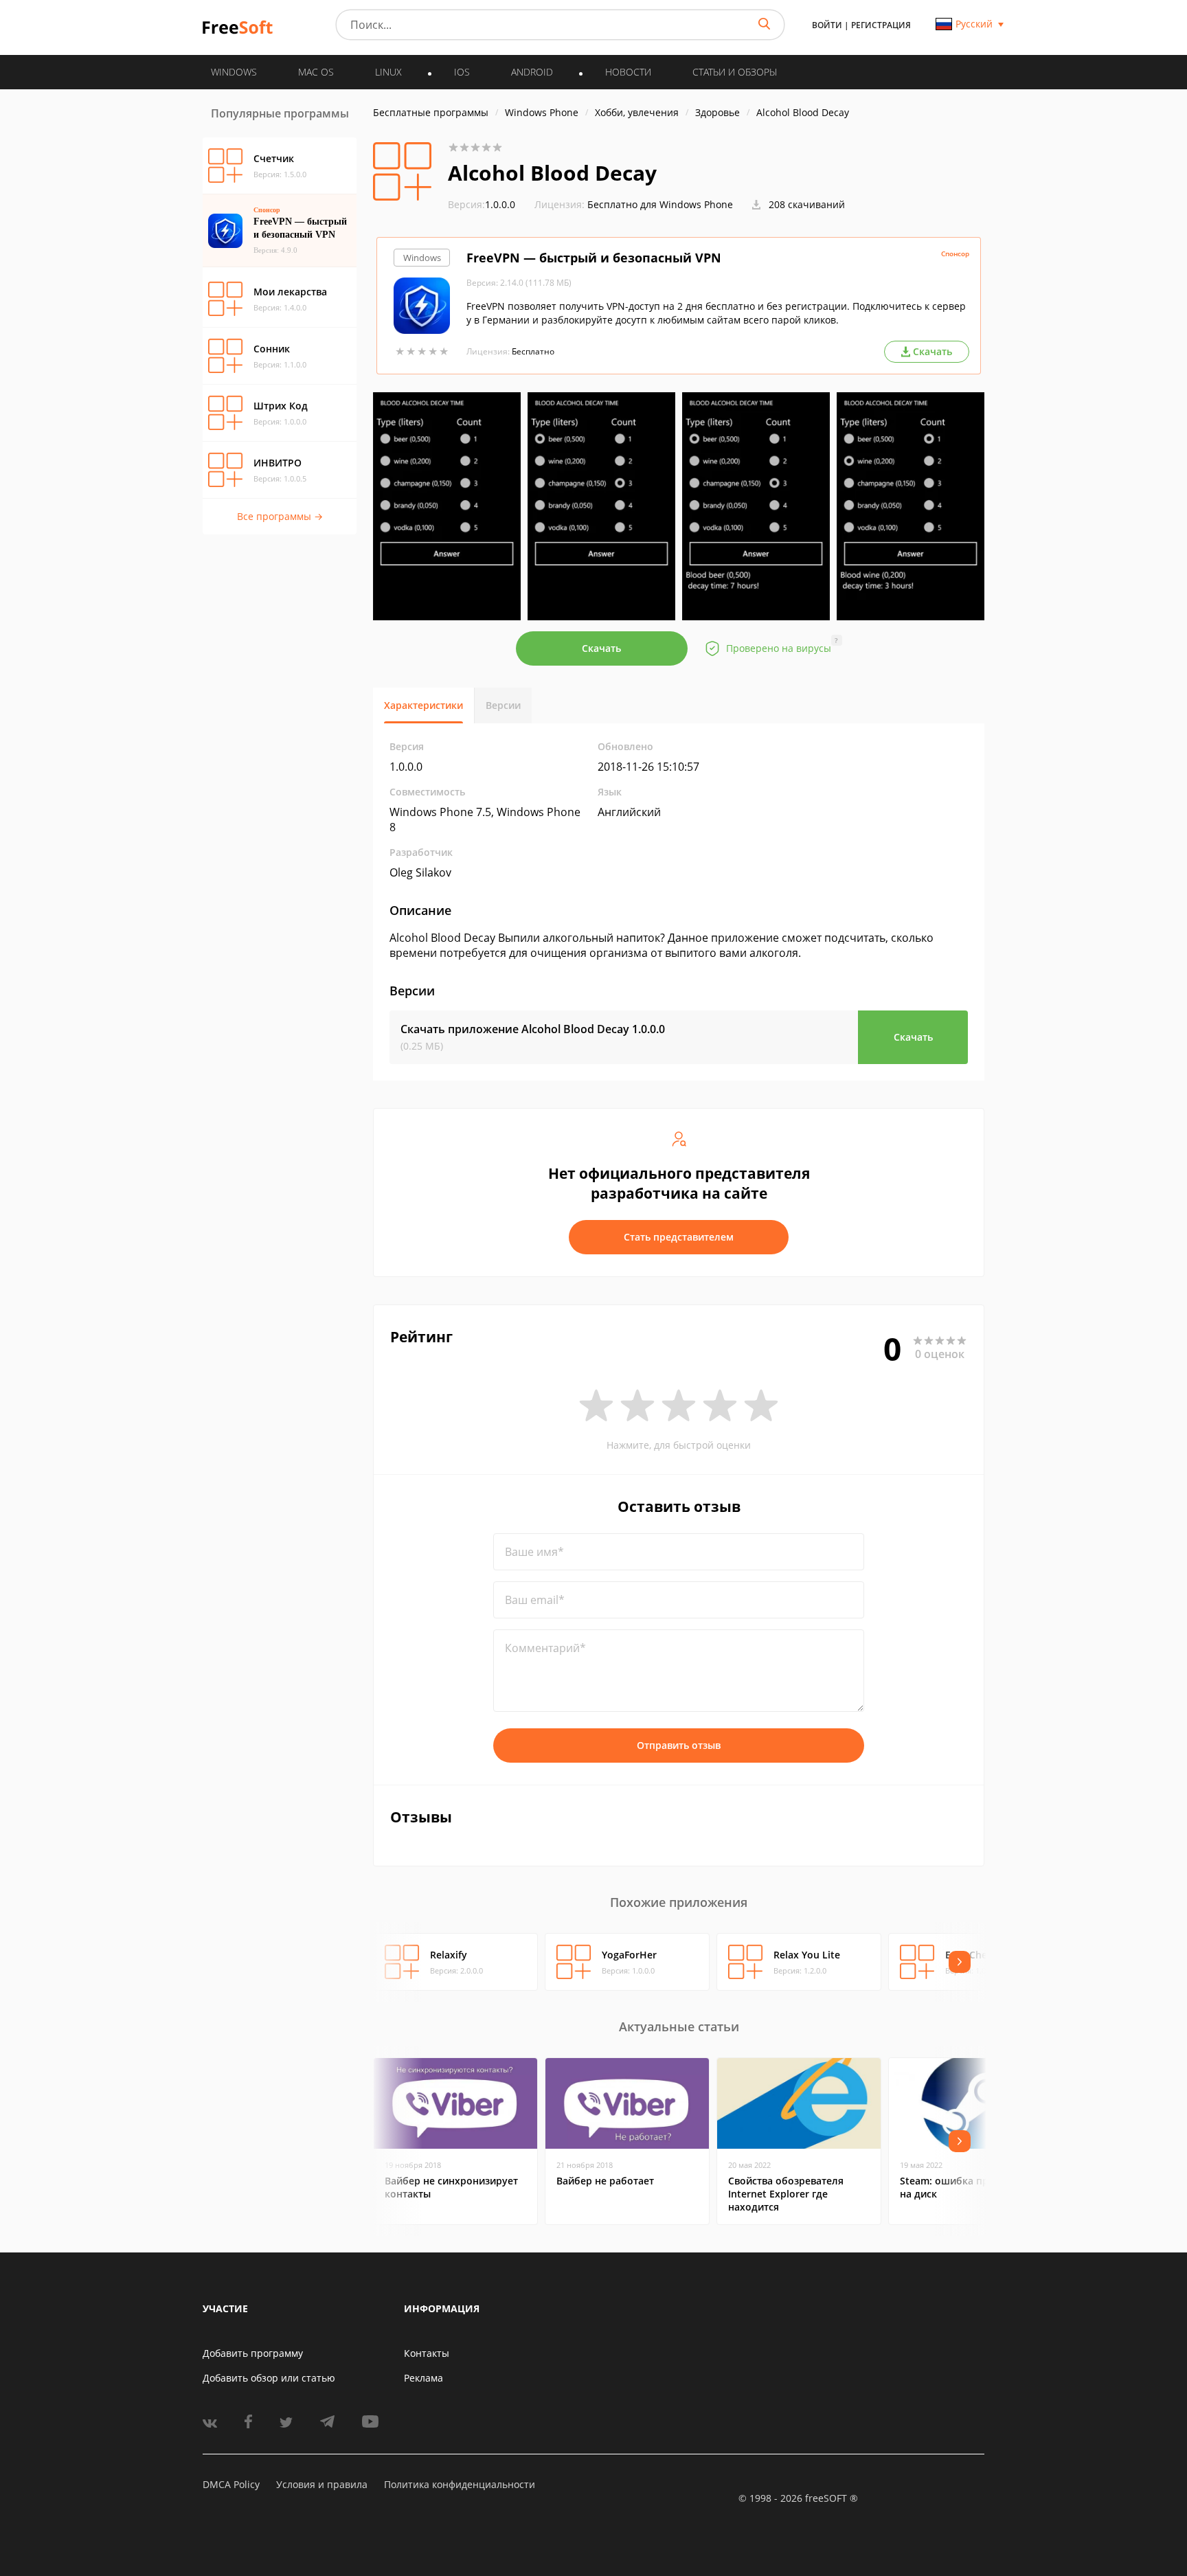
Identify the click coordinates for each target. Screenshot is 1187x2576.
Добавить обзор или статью (269, 2378)
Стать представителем (679, 1237)
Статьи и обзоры (735, 72)
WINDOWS (234, 72)
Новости (628, 72)
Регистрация (881, 25)
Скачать (601, 648)
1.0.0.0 (482, 204)
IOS (462, 72)
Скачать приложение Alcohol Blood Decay (533, 1029)
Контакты (427, 2353)
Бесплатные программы (431, 112)
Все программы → (280, 516)
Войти (827, 25)
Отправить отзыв (679, 1745)
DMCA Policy (231, 2484)
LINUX (388, 72)
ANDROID (532, 72)
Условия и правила (322, 2484)
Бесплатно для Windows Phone (660, 204)
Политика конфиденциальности (460, 2484)
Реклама (423, 2378)
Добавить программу (253, 2353)
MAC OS (316, 72)
